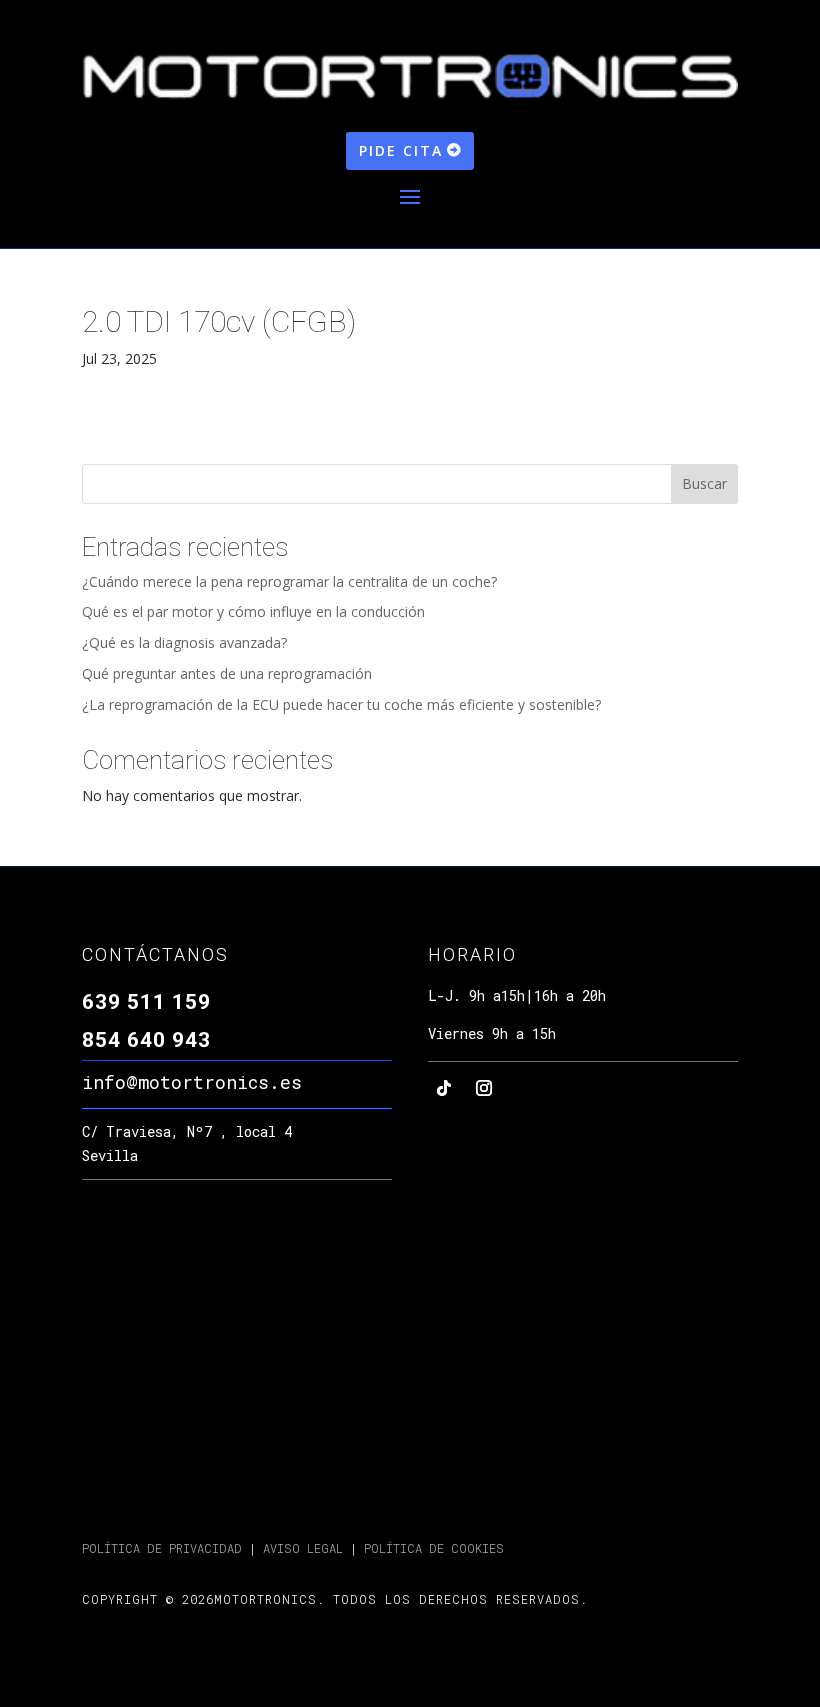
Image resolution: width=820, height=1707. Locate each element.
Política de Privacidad (162, 1548)
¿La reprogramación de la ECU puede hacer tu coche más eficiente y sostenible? (341, 704)
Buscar (704, 483)
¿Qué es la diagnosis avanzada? (184, 642)
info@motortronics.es (192, 1082)
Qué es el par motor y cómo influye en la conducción (253, 611)
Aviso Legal (299, 1548)
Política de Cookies (434, 1548)
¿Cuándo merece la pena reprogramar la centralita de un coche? (289, 581)
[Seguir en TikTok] (444, 1088)
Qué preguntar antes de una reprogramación (227, 673)
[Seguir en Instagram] (484, 1088)
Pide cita (401, 150)
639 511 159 (146, 1002)
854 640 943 (146, 1040)
